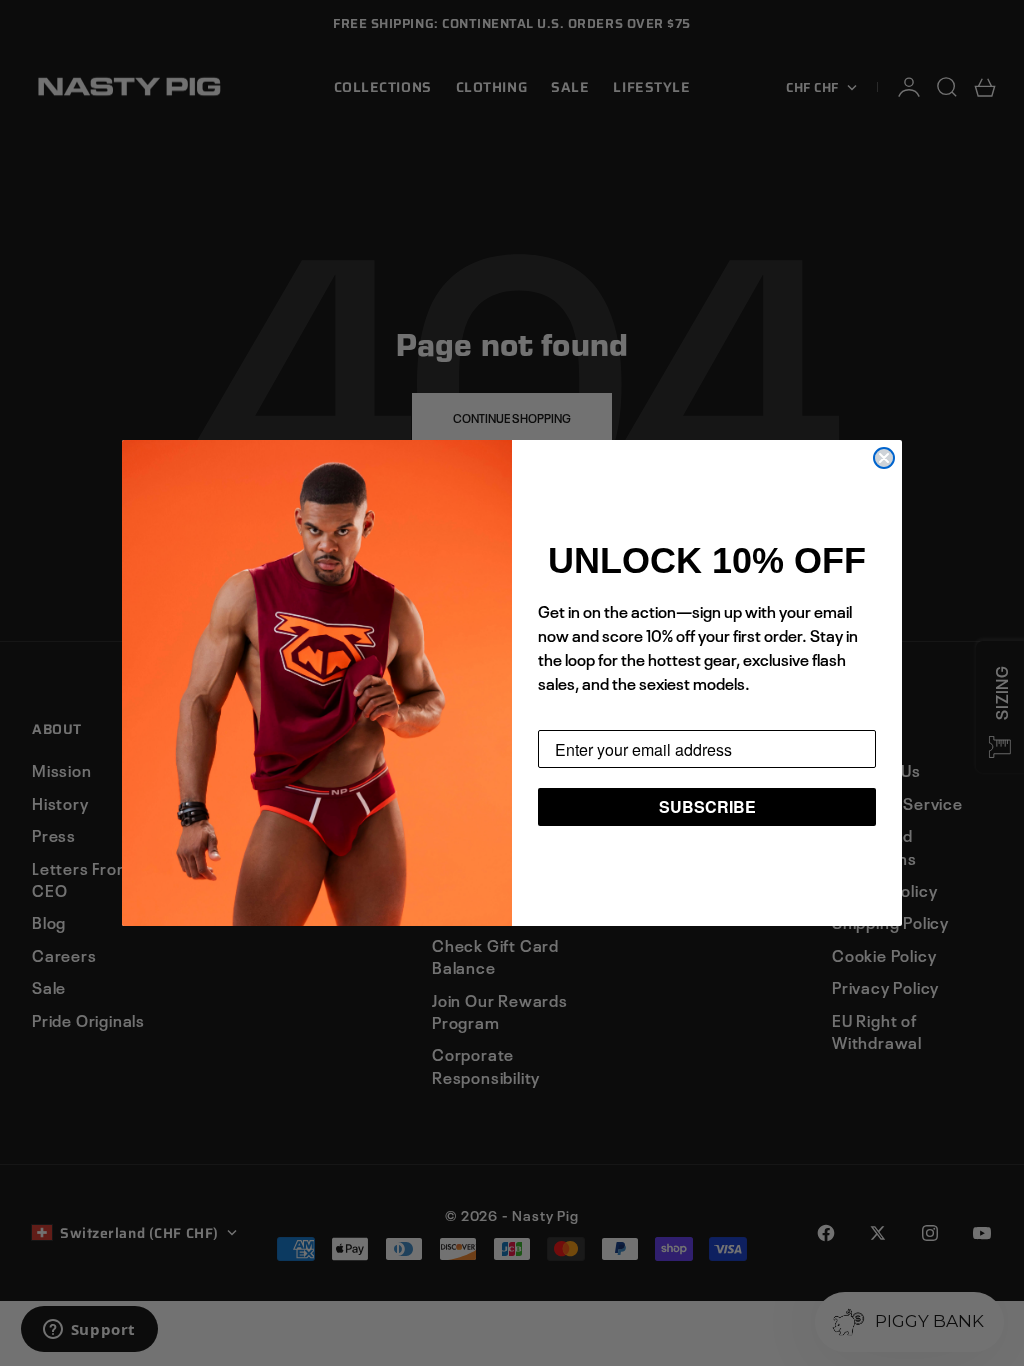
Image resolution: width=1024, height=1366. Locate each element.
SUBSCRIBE (707, 806)
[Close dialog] (884, 458)
